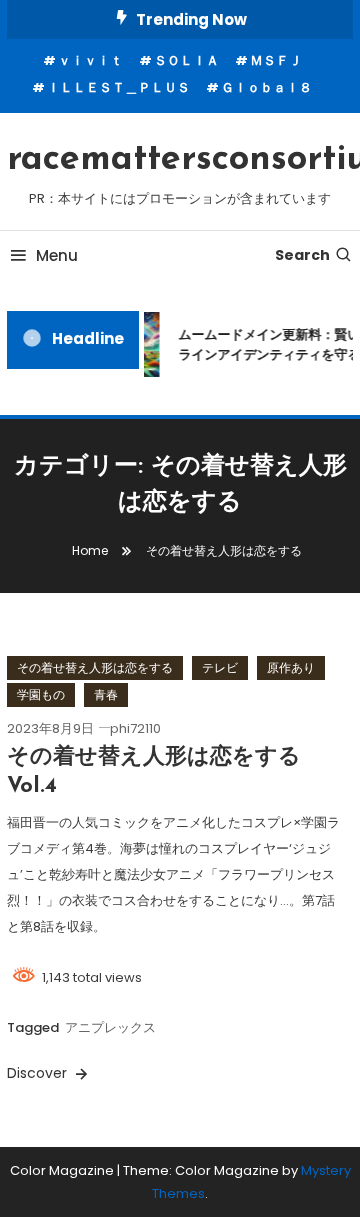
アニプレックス (110, 1027)
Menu (57, 255)
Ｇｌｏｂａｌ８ (266, 87)
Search (302, 255)
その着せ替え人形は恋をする (95, 667)
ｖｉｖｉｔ (90, 60)
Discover (39, 1073)
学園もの (41, 694)
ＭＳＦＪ (276, 60)
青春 (106, 694)
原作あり (291, 667)
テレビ (220, 667)
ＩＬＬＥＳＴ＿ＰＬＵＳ (118, 87)
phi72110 (135, 728)
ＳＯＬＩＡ (186, 60)
